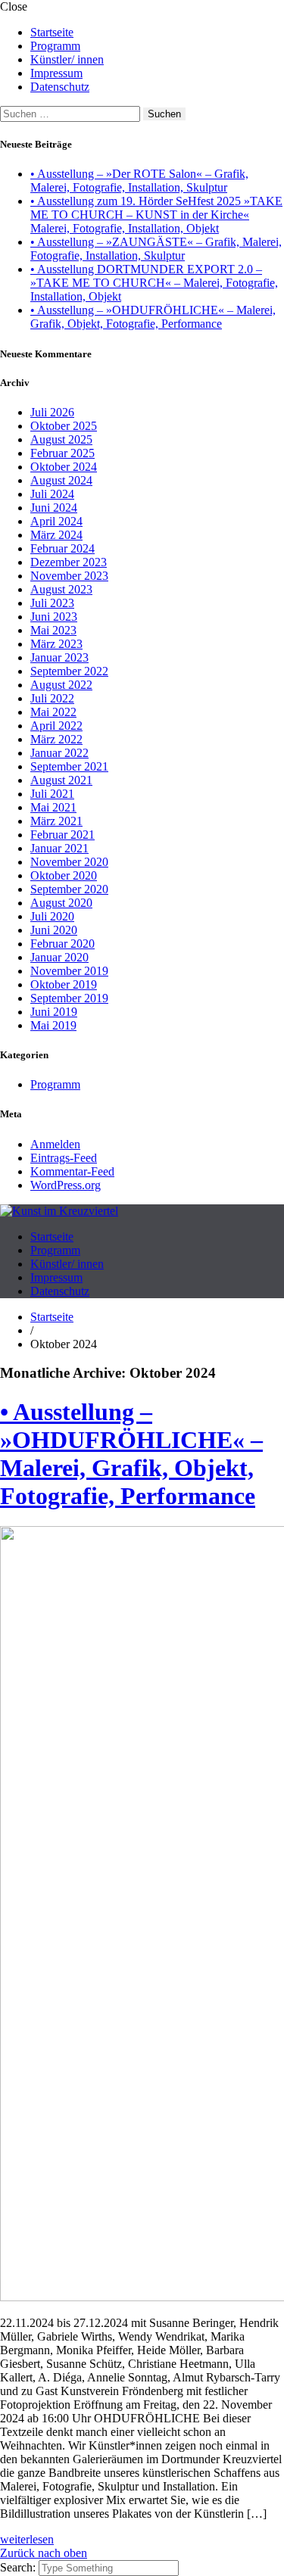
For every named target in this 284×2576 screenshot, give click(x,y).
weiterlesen (27, 2539)
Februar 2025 (62, 453)
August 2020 (61, 903)
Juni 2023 (54, 617)
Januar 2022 (59, 753)
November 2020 (69, 862)
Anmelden (55, 1144)
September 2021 (69, 766)
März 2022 (56, 739)
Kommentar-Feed (72, 1171)
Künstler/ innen (67, 59)
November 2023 (69, 576)
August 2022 (61, 685)
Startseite (52, 32)
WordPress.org (66, 1185)
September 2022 (69, 671)
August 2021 (61, 780)
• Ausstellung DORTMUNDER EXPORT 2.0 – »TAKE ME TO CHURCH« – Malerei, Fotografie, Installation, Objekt (154, 283)
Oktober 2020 (64, 875)
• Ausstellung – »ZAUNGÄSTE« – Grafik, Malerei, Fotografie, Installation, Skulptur (156, 249)
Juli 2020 (52, 916)
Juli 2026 (52, 412)
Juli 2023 (52, 603)
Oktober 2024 (64, 467)
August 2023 (61, 589)
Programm (55, 46)
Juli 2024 (52, 494)
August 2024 (61, 480)
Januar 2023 (59, 657)
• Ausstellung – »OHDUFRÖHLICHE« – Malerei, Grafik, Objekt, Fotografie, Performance (153, 317)
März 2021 (56, 821)
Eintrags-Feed (64, 1158)
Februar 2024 (62, 548)
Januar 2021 (59, 848)
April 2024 (56, 521)
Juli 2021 (52, 794)
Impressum (56, 73)
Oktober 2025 (64, 426)
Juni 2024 (54, 508)
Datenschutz (60, 87)
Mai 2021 (53, 807)
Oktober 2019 (64, 984)
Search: (19, 2567)
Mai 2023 (53, 630)
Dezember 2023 (69, 562)
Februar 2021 (62, 835)
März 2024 (56, 535)
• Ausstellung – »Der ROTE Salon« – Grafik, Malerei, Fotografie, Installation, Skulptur (139, 181)
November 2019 (69, 971)
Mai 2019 (53, 1025)
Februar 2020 (62, 944)
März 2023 (56, 644)
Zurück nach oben (44, 2553)
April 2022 (56, 726)
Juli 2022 (52, 698)
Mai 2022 (53, 712)
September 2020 (69, 889)
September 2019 (69, 998)
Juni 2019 (54, 1012)
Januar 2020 (59, 957)
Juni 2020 (54, 930)
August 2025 (61, 439)
